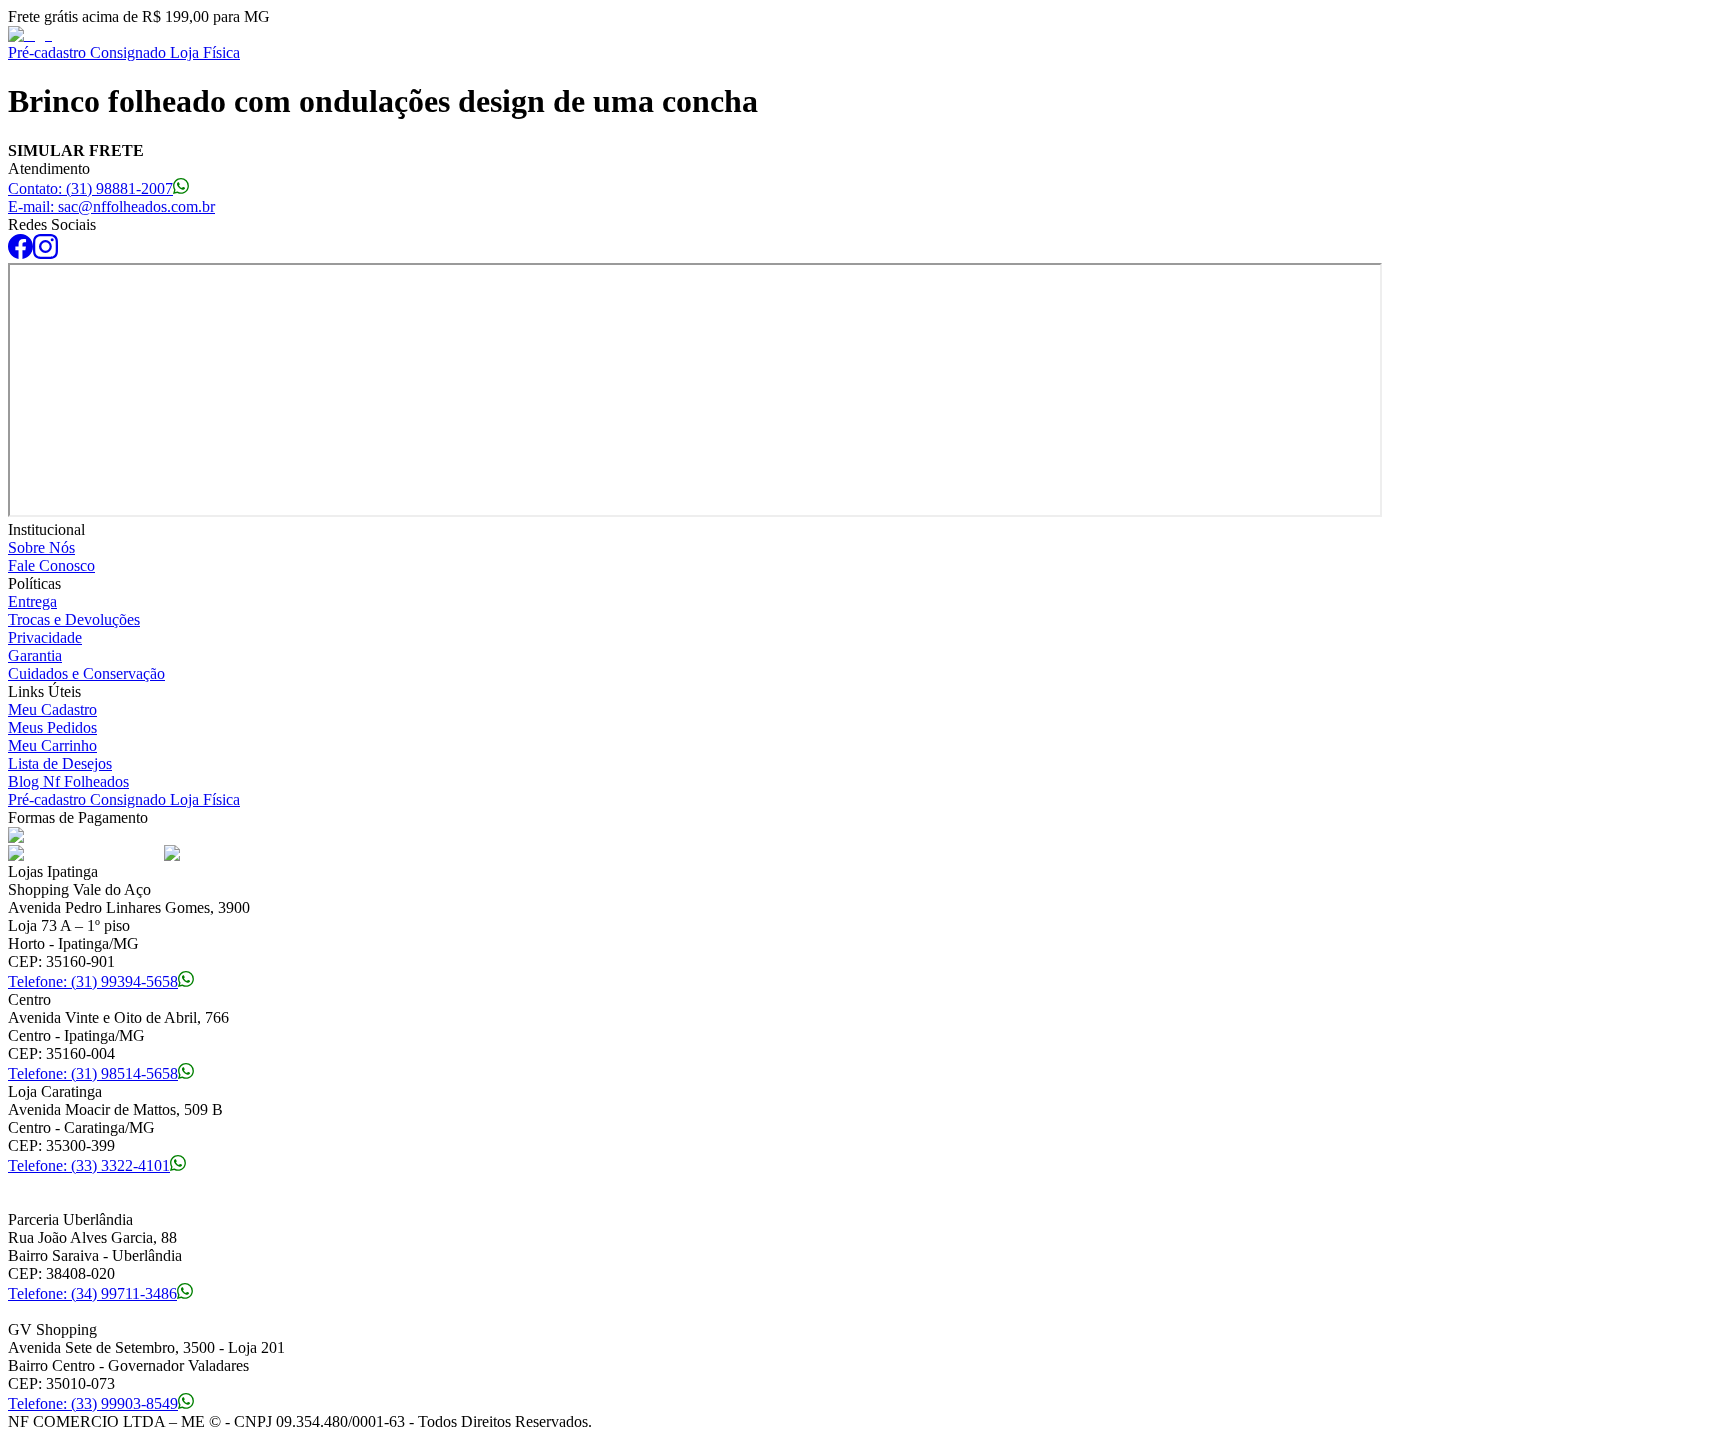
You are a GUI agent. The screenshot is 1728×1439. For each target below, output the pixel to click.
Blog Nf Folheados (68, 781)
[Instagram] (45, 253)
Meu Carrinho (52, 745)
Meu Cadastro (52, 709)
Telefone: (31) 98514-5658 (93, 1073)
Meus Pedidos (52, 727)
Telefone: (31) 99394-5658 (93, 981)
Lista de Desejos (60, 763)
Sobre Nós (41, 547)
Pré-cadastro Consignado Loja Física (124, 52)
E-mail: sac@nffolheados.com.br (111, 206)
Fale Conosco (51, 565)
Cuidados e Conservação (86, 673)
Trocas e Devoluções (74, 619)
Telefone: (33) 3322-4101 (89, 1165)
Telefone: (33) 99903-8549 (93, 1403)
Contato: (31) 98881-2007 (90, 188)
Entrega (32, 601)
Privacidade (45, 637)
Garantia (35, 655)
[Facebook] (20, 253)
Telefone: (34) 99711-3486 (92, 1293)
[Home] (30, 34)
